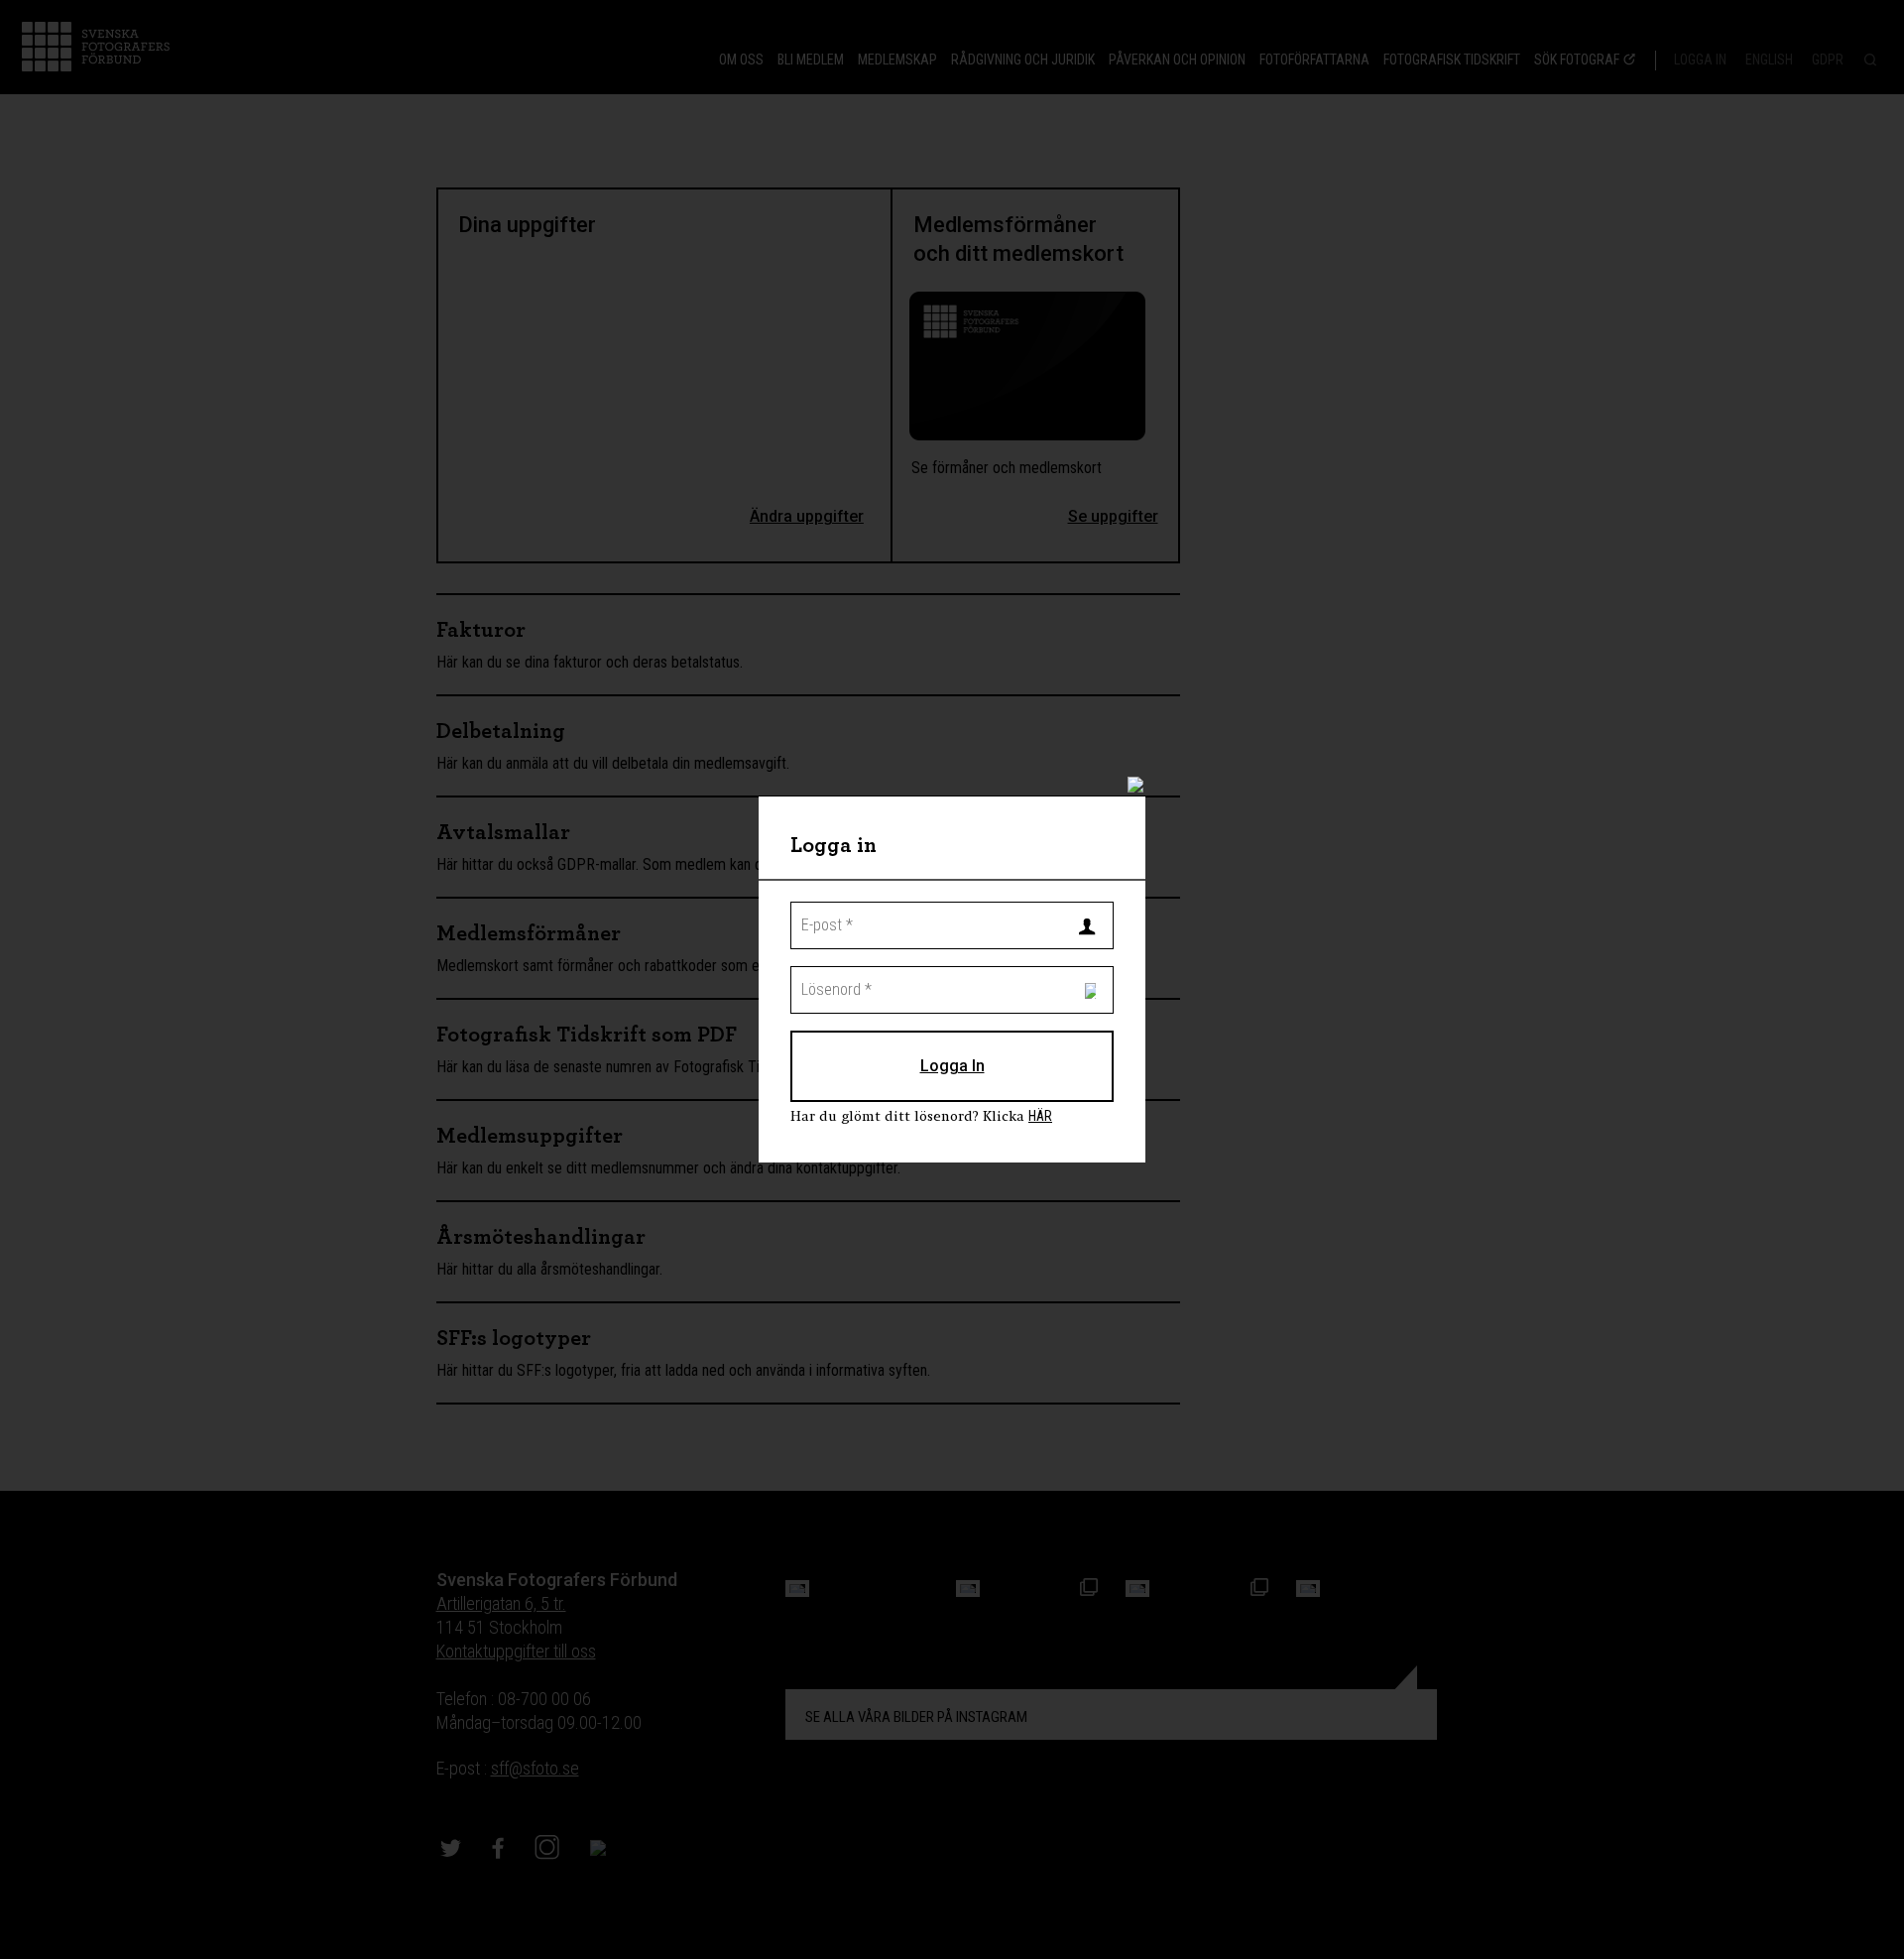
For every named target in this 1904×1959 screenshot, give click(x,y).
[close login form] (1146, 794)
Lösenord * (825, 975)
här (1040, 1116)
